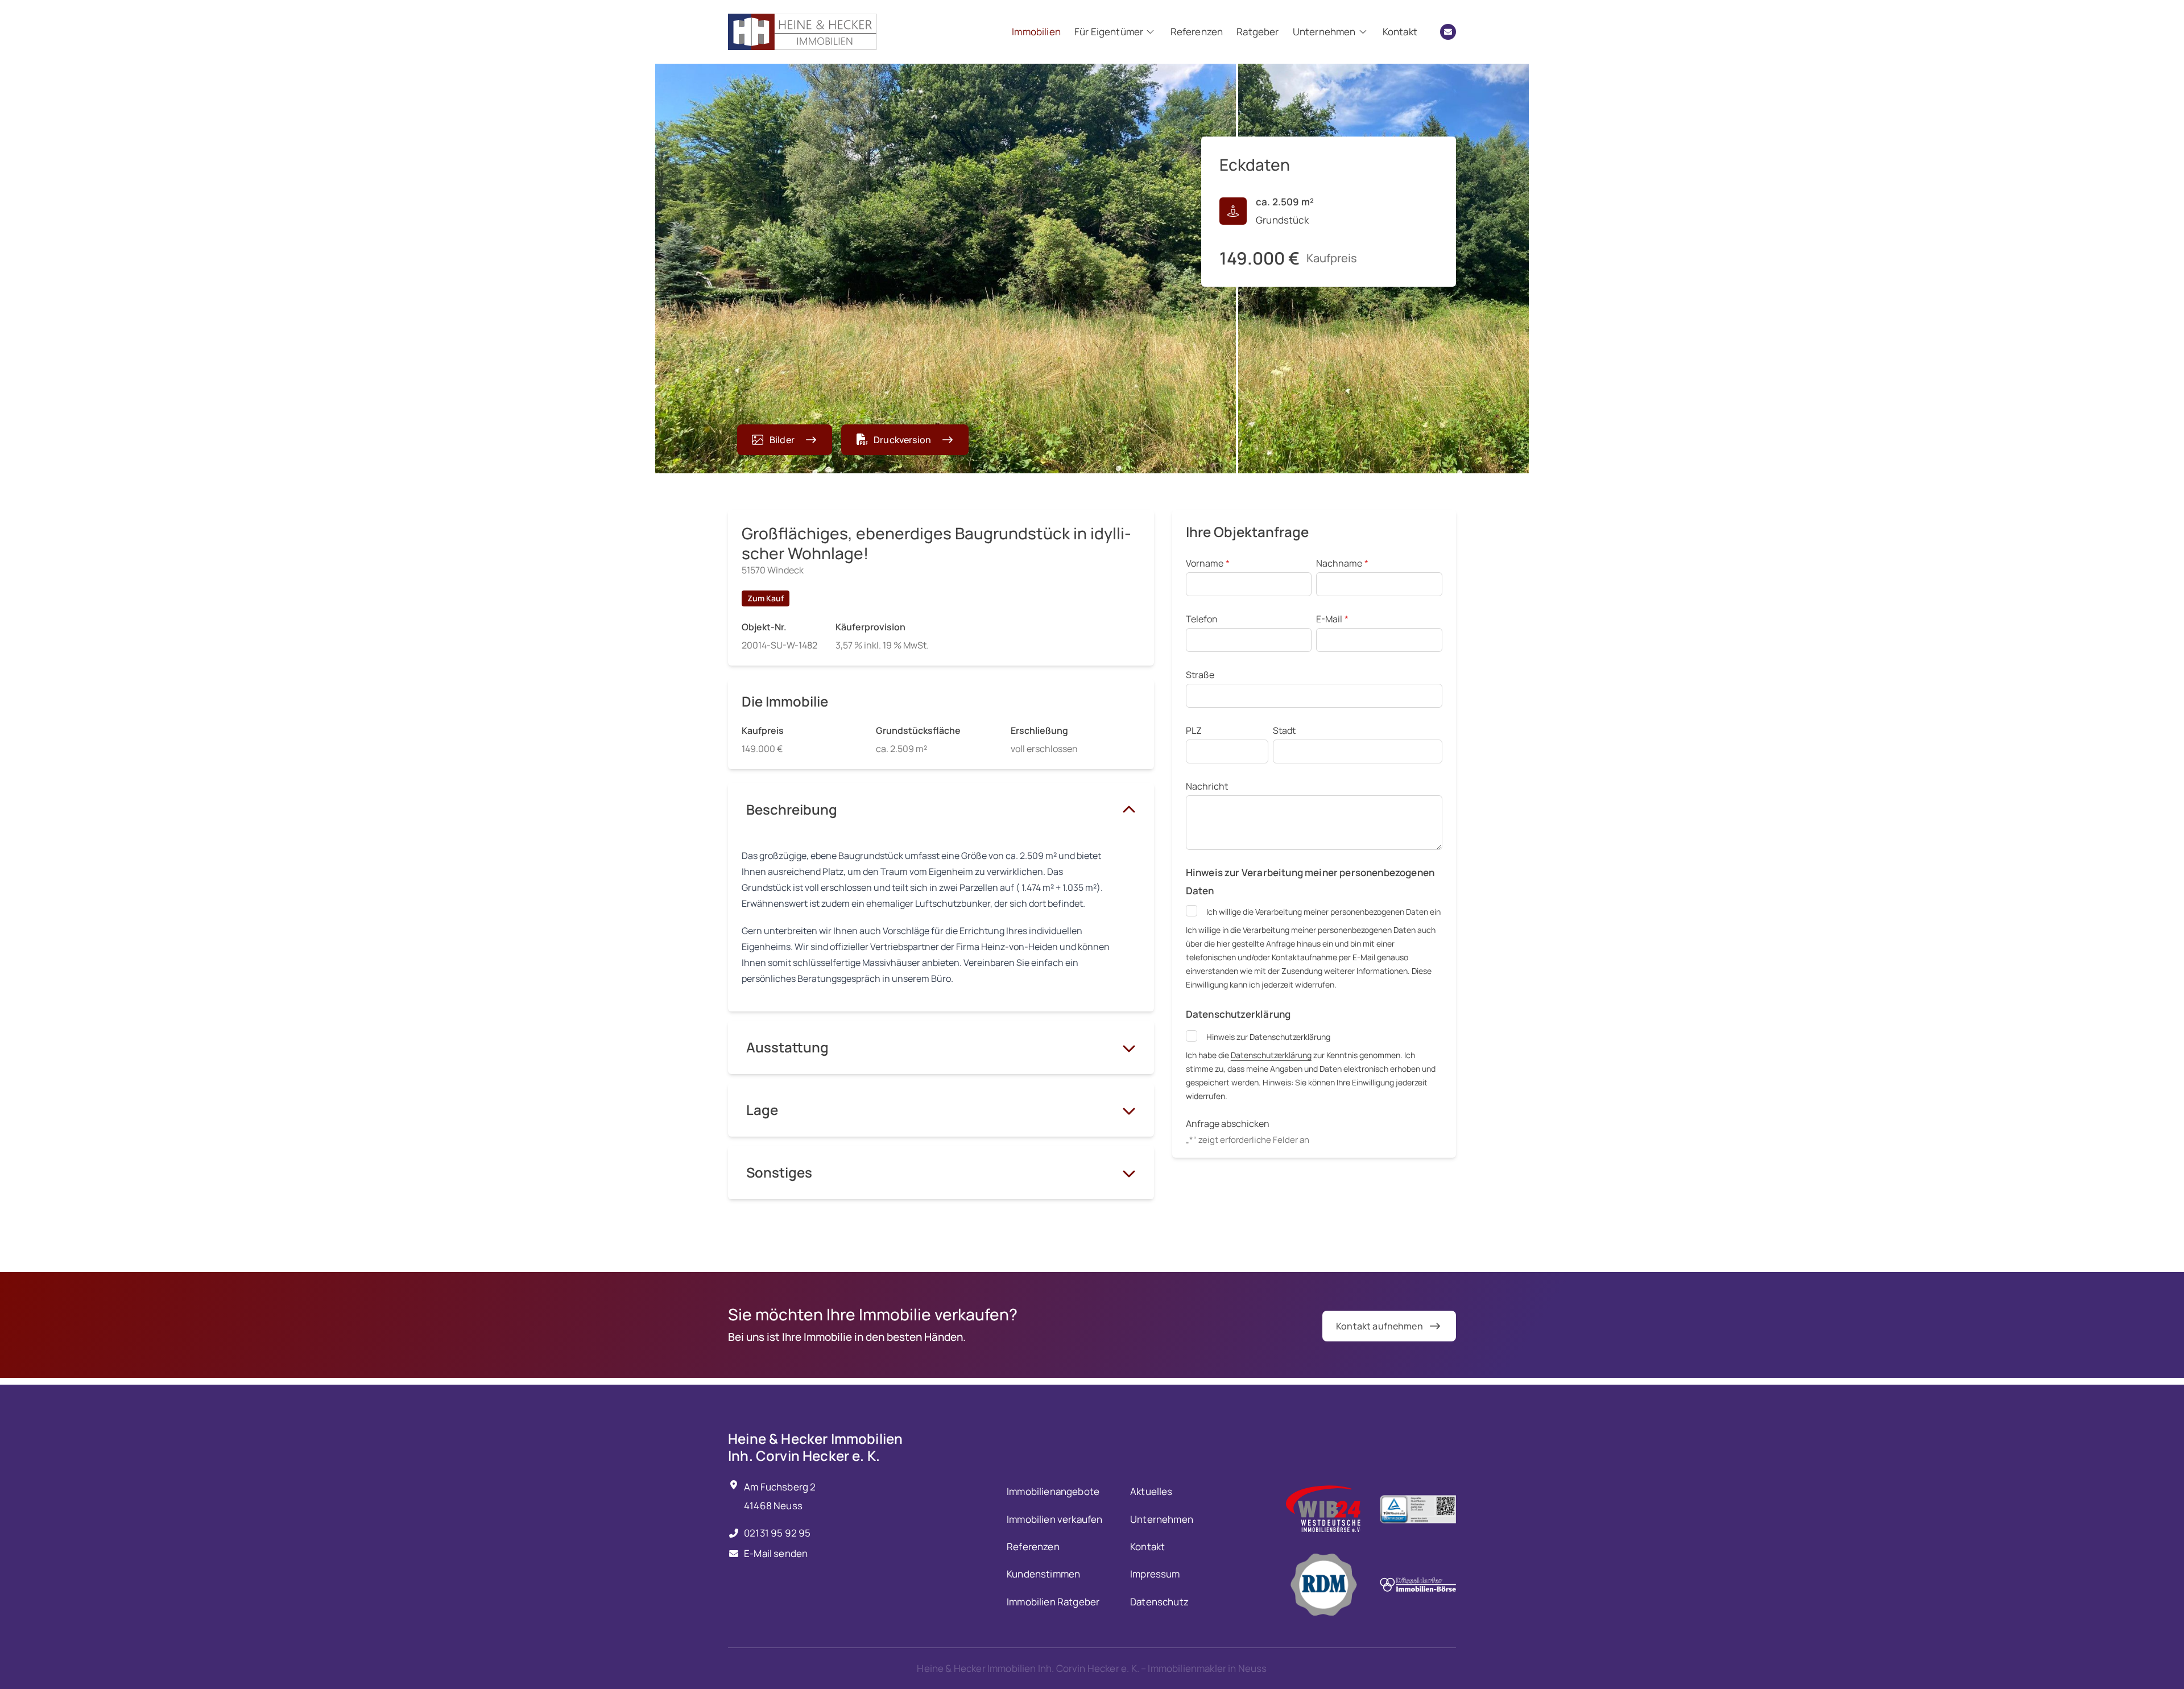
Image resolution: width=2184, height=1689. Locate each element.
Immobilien (1036, 32)
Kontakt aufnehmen (1380, 1326)
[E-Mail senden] (1448, 32)
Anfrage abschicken (1228, 1124)
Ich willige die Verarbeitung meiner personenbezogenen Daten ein (1323, 912)
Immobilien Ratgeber (1053, 1602)
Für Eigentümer (1109, 32)
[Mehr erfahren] (1323, 1509)
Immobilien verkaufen (1054, 1519)
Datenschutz (1159, 1602)
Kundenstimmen (1043, 1574)
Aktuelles (1151, 1491)
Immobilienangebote (1053, 1491)
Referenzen (1197, 32)
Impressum (1155, 1574)
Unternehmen (1324, 32)
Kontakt (1400, 32)
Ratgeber (1258, 32)
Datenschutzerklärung (1271, 1055)
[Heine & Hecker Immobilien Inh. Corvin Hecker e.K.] (802, 32)
